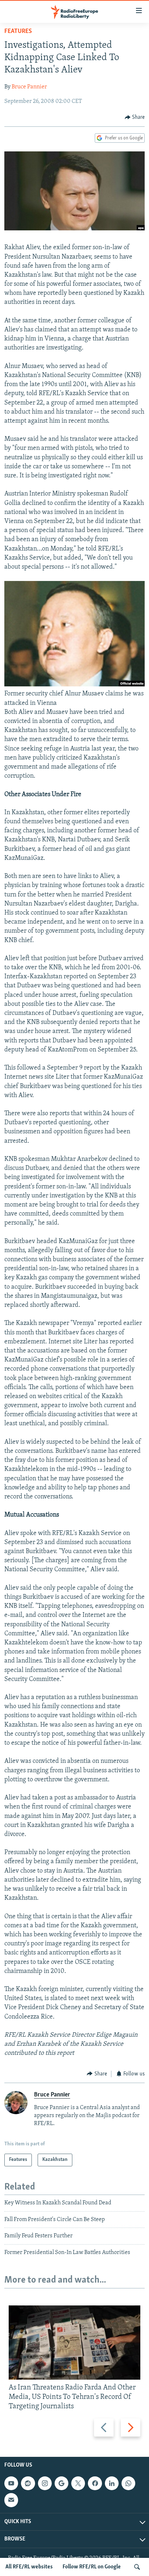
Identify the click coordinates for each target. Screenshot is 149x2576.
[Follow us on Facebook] (95, 2483)
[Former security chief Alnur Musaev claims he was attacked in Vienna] (74, 685)
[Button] (135, 117)
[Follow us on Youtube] (11, 2483)
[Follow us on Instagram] (45, 2483)
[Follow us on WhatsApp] (128, 2483)
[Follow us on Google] (61, 2483)
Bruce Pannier (29, 87)
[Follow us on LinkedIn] (112, 2483)
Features (18, 32)
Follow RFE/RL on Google (92, 2567)
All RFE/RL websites (29, 2567)
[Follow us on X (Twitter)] (78, 2483)
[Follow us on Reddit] (28, 2483)
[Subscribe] (11, 2500)
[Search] (137, 2567)
